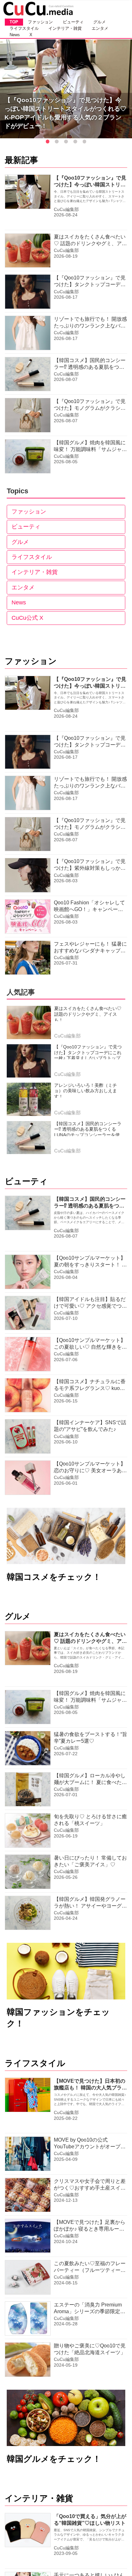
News (19, 602)
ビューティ (26, 527)
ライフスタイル (32, 557)
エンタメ (23, 587)
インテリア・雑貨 (35, 572)
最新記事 (21, 160)
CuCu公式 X (27, 618)
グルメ (20, 542)
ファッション (29, 512)
